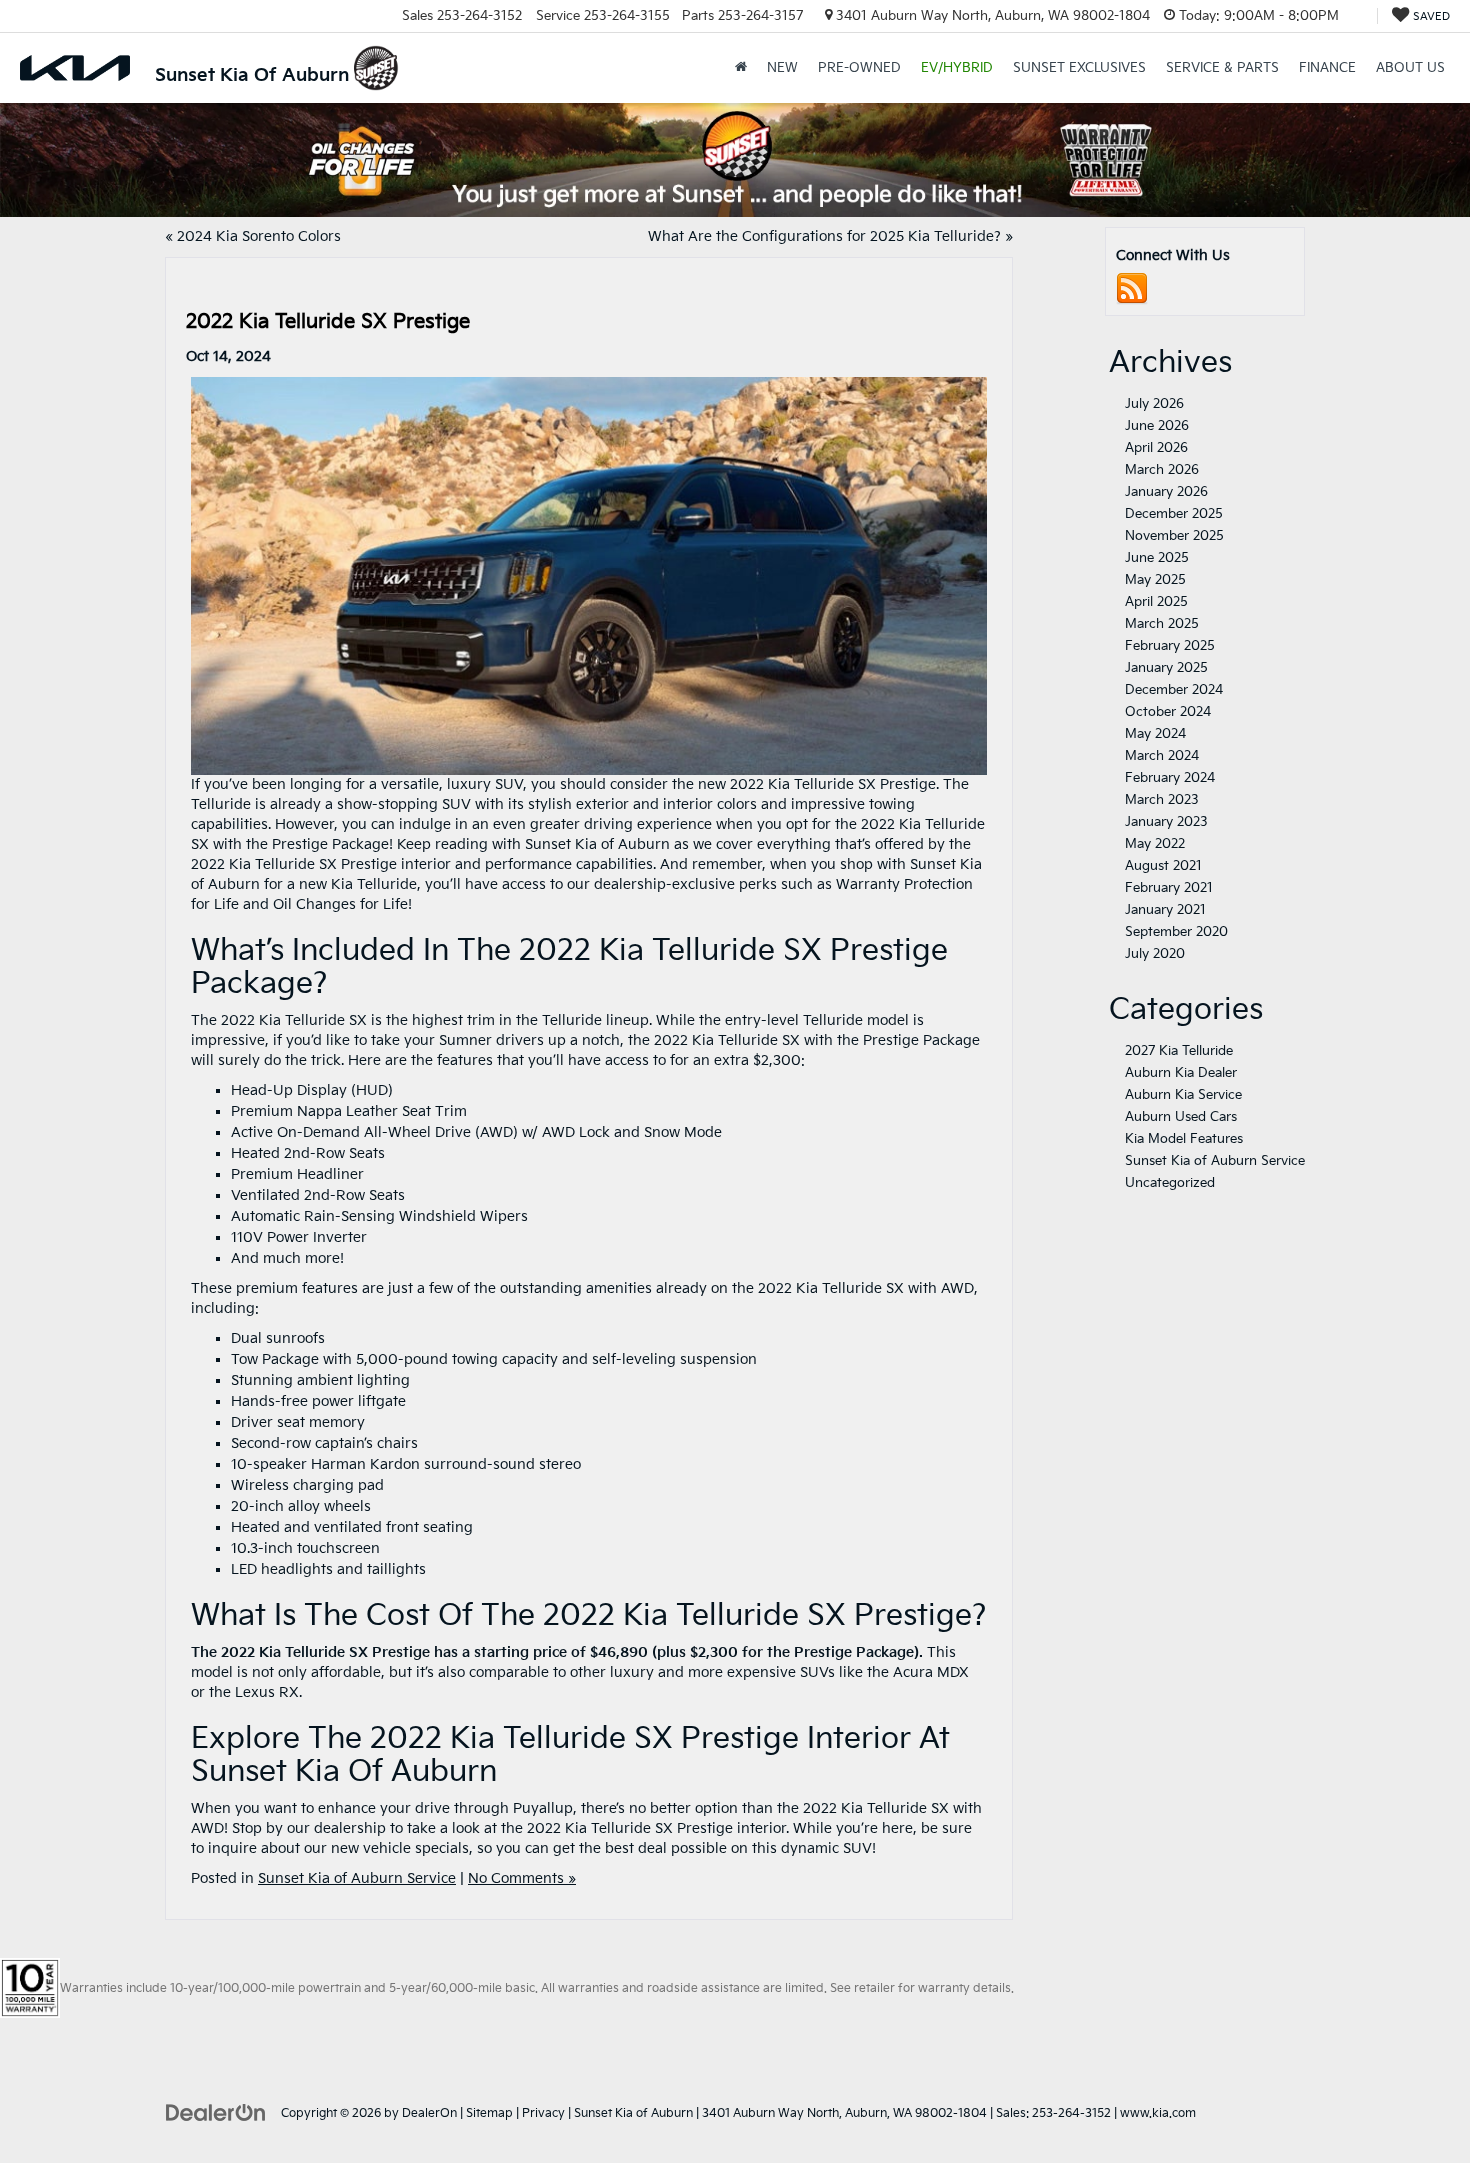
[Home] (741, 68)
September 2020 (1176, 932)
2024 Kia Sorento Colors (259, 236)
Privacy (543, 2113)
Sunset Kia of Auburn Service (357, 1878)
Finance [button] (1327, 68)
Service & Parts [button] (1222, 68)
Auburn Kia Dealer (1181, 1073)
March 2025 (1162, 624)
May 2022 (1155, 844)
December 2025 (1174, 514)
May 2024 (1155, 734)
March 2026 (1162, 470)
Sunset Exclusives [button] (1079, 68)
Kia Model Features (1184, 1139)
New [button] (782, 68)
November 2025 (1174, 536)
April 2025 (1156, 602)
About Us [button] (1410, 68)
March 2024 (1162, 756)
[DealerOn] (216, 2112)
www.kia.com (1158, 2113)
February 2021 (1169, 888)
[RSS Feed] (1132, 289)
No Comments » (522, 1878)
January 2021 (1165, 910)
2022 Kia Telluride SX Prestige (328, 322)
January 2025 (1166, 668)
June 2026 (1157, 426)
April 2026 (1156, 448)
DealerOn (429, 2113)
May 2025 (1155, 580)
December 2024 (1174, 690)
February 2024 (1170, 778)
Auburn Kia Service (1183, 1095)
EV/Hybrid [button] (957, 68)
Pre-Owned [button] (859, 68)
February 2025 (1170, 646)
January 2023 (1166, 822)
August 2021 (1163, 866)
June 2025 (1157, 558)
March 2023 (1162, 800)
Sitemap (489, 2113)
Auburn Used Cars (1181, 1117)
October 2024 (1168, 712)
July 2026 (1154, 404)
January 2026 (1166, 492)
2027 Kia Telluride (1179, 1051)
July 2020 (1155, 954)
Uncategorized (1170, 1183)
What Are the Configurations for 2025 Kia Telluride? (824, 236)
